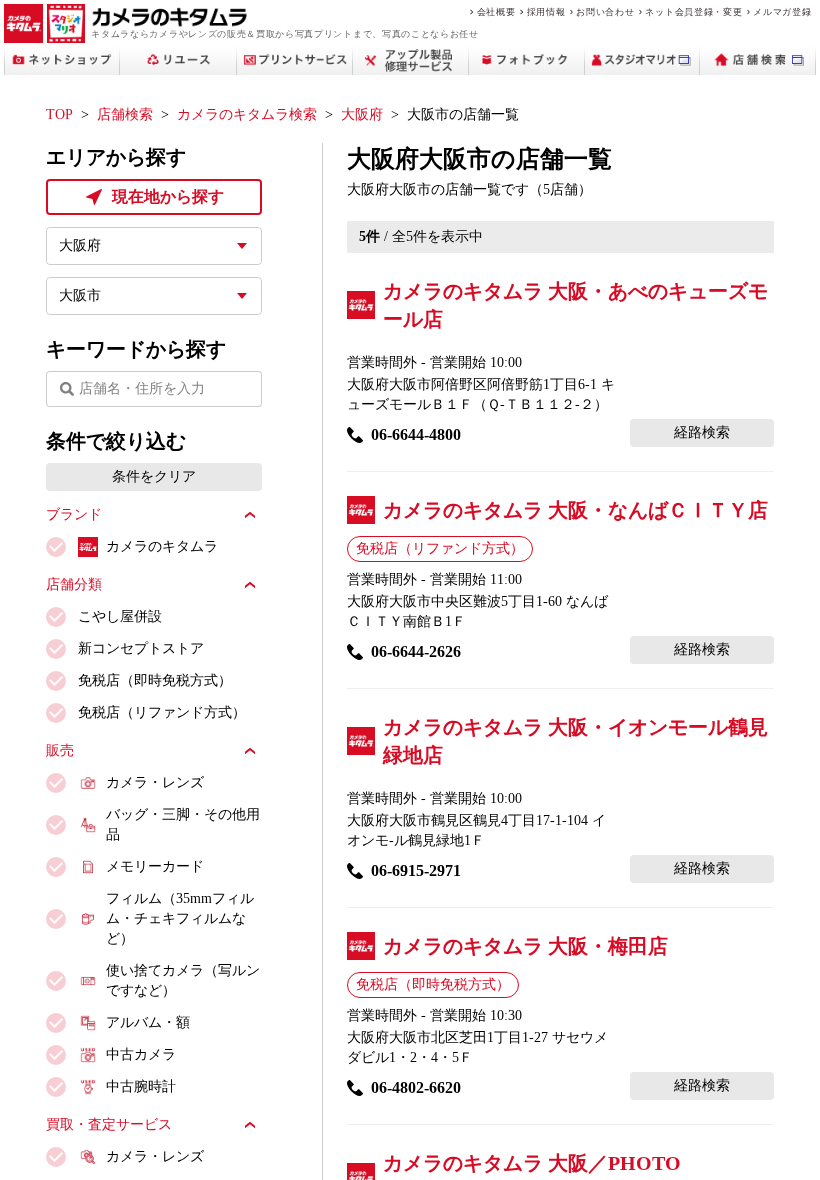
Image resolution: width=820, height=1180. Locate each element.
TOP (59, 114)
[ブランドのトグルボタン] (250, 515)
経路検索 (702, 432)
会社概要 (496, 11)
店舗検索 (125, 114)
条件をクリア (154, 476)
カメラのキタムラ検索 (247, 114)
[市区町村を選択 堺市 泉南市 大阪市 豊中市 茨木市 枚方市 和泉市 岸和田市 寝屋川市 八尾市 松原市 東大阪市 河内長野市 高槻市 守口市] (154, 296)
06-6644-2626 (416, 651)
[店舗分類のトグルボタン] (250, 585)
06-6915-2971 (416, 870)
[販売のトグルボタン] (250, 751)
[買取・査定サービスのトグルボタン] (250, 1125)
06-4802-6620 (416, 1087)
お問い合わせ (605, 11)
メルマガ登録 (782, 11)
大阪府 (362, 114)
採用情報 (546, 11)
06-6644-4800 (416, 434)
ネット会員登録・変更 (693, 11)
